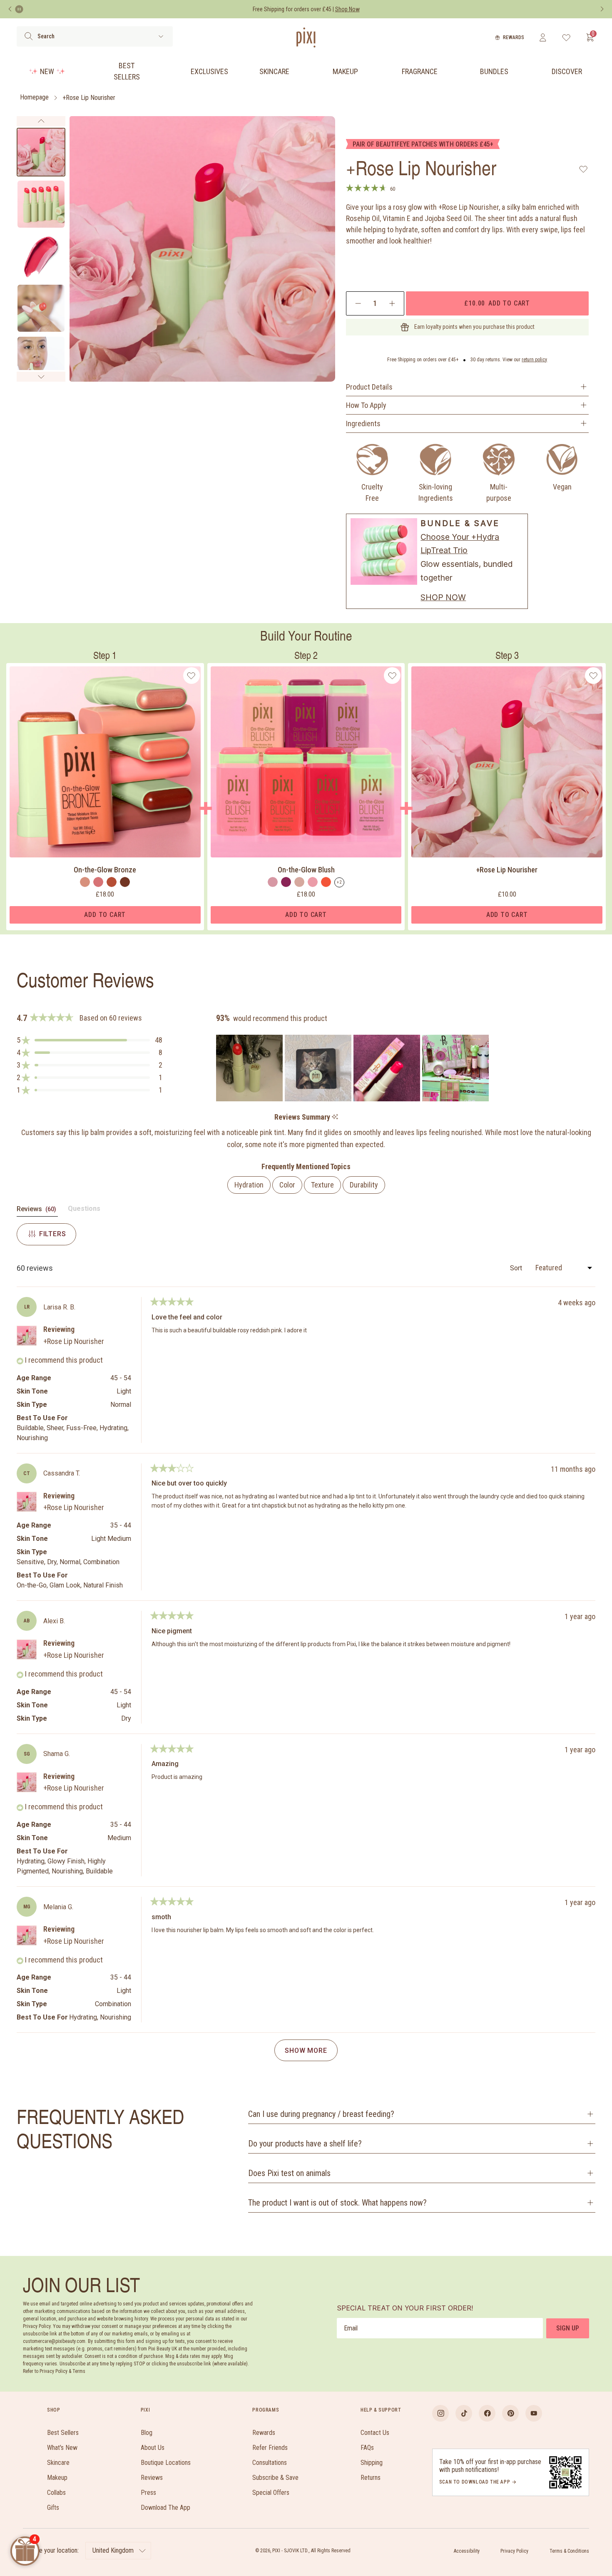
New (47, 71)
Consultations (270, 2463)
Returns (371, 2478)
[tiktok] (464, 2413)
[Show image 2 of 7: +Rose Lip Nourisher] (41, 204)
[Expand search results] (161, 36)
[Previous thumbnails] (41, 121)
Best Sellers (127, 71)
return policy (534, 360)
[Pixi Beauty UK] (306, 37)
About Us (153, 2448)
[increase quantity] (392, 303)
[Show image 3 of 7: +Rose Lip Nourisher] (41, 256)
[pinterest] (510, 2413)
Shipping (372, 2463)
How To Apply (366, 405)
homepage (34, 98)
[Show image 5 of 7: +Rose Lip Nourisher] (41, 360)
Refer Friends (270, 2448)
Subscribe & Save (275, 2478)
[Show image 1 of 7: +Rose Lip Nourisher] (41, 152)
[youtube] (534, 2413)
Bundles (494, 71)
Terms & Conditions (569, 2551)
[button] (90, 1040)
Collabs (56, 2493)
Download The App (165, 2508)
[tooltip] (335, 1117)
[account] (543, 37)
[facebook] (487, 2413)
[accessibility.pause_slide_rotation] (19, 9)
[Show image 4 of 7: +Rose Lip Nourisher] (41, 308)
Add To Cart (105, 915)
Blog (147, 2433)
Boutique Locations (166, 2463)
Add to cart (497, 303)
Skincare (274, 71)
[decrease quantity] (358, 303)
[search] (29, 36)
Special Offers (271, 2493)
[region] (353, 1068)
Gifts (53, 2508)
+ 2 (339, 882)
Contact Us (375, 2433)
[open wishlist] (566, 37)
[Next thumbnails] (41, 377)
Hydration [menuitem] (249, 1185)
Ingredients (363, 424)
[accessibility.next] (602, 9)
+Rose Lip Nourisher (89, 98)
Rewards (514, 37)
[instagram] (440, 2413)
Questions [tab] (84, 1210)
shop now (443, 597)
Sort (517, 1268)
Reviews (152, 2478)
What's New (62, 2448)
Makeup (345, 71)
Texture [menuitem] (322, 1185)
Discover (567, 71)
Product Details (369, 387)
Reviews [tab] (37, 1211)
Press (148, 2493)
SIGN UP (568, 2328)
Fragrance (420, 71)
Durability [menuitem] (364, 1185)
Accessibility (467, 2551)
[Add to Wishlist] (583, 169)
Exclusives (209, 71)
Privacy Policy (514, 2551)
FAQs (367, 2448)
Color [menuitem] (287, 1185)
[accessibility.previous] (10, 9)
